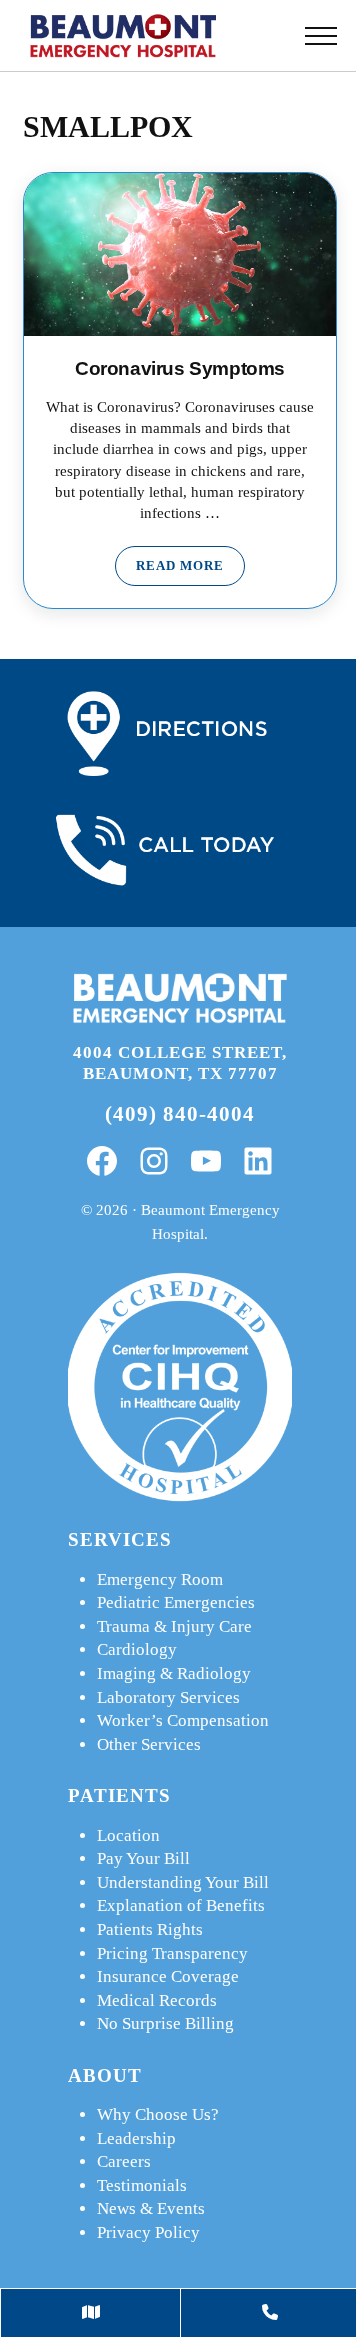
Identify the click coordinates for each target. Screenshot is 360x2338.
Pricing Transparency (172, 1953)
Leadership (136, 2138)
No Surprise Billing (165, 2023)
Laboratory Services (168, 1697)
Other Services (149, 1744)
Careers (124, 2161)
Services (120, 1539)
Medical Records (157, 2000)
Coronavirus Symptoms (180, 368)
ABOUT (105, 2075)
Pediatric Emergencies (176, 1602)
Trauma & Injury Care (174, 1626)
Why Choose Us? (158, 2114)
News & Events (151, 2208)
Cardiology (137, 1649)
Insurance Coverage (168, 1976)
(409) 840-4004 (180, 1114)
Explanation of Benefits (181, 1905)
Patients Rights (150, 1929)
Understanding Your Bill (183, 1882)
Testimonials (142, 2185)
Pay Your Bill (143, 1858)
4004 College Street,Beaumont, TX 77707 (180, 1063)
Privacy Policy (148, 2232)
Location (128, 1835)
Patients (119, 1795)
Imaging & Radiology (174, 1673)
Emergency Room (160, 1579)
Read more (190, 569)
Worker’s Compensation (183, 1720)
